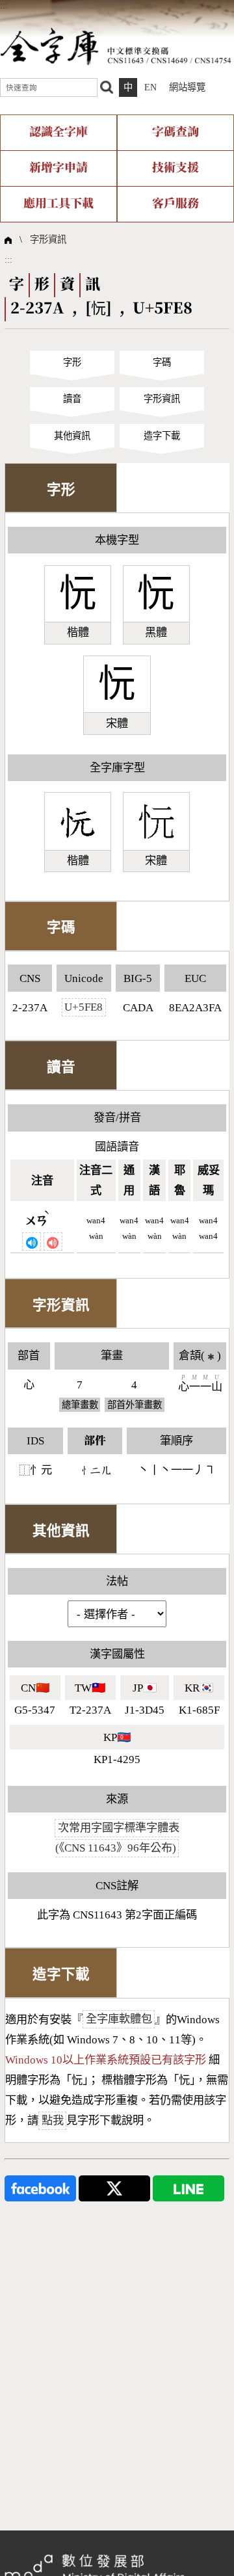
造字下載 (162, 436)
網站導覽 (187, 87)
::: (4, 5)
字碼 (162, 362)
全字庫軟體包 (119, 2020)
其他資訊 (72, 436)
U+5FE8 (84, 1008)
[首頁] (116, 46)
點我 (53, 2120)
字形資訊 (48, 239)
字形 (72, 362)
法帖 (117, 1581)
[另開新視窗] (40, 2187)
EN (150, 87)
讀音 (72, 399)
